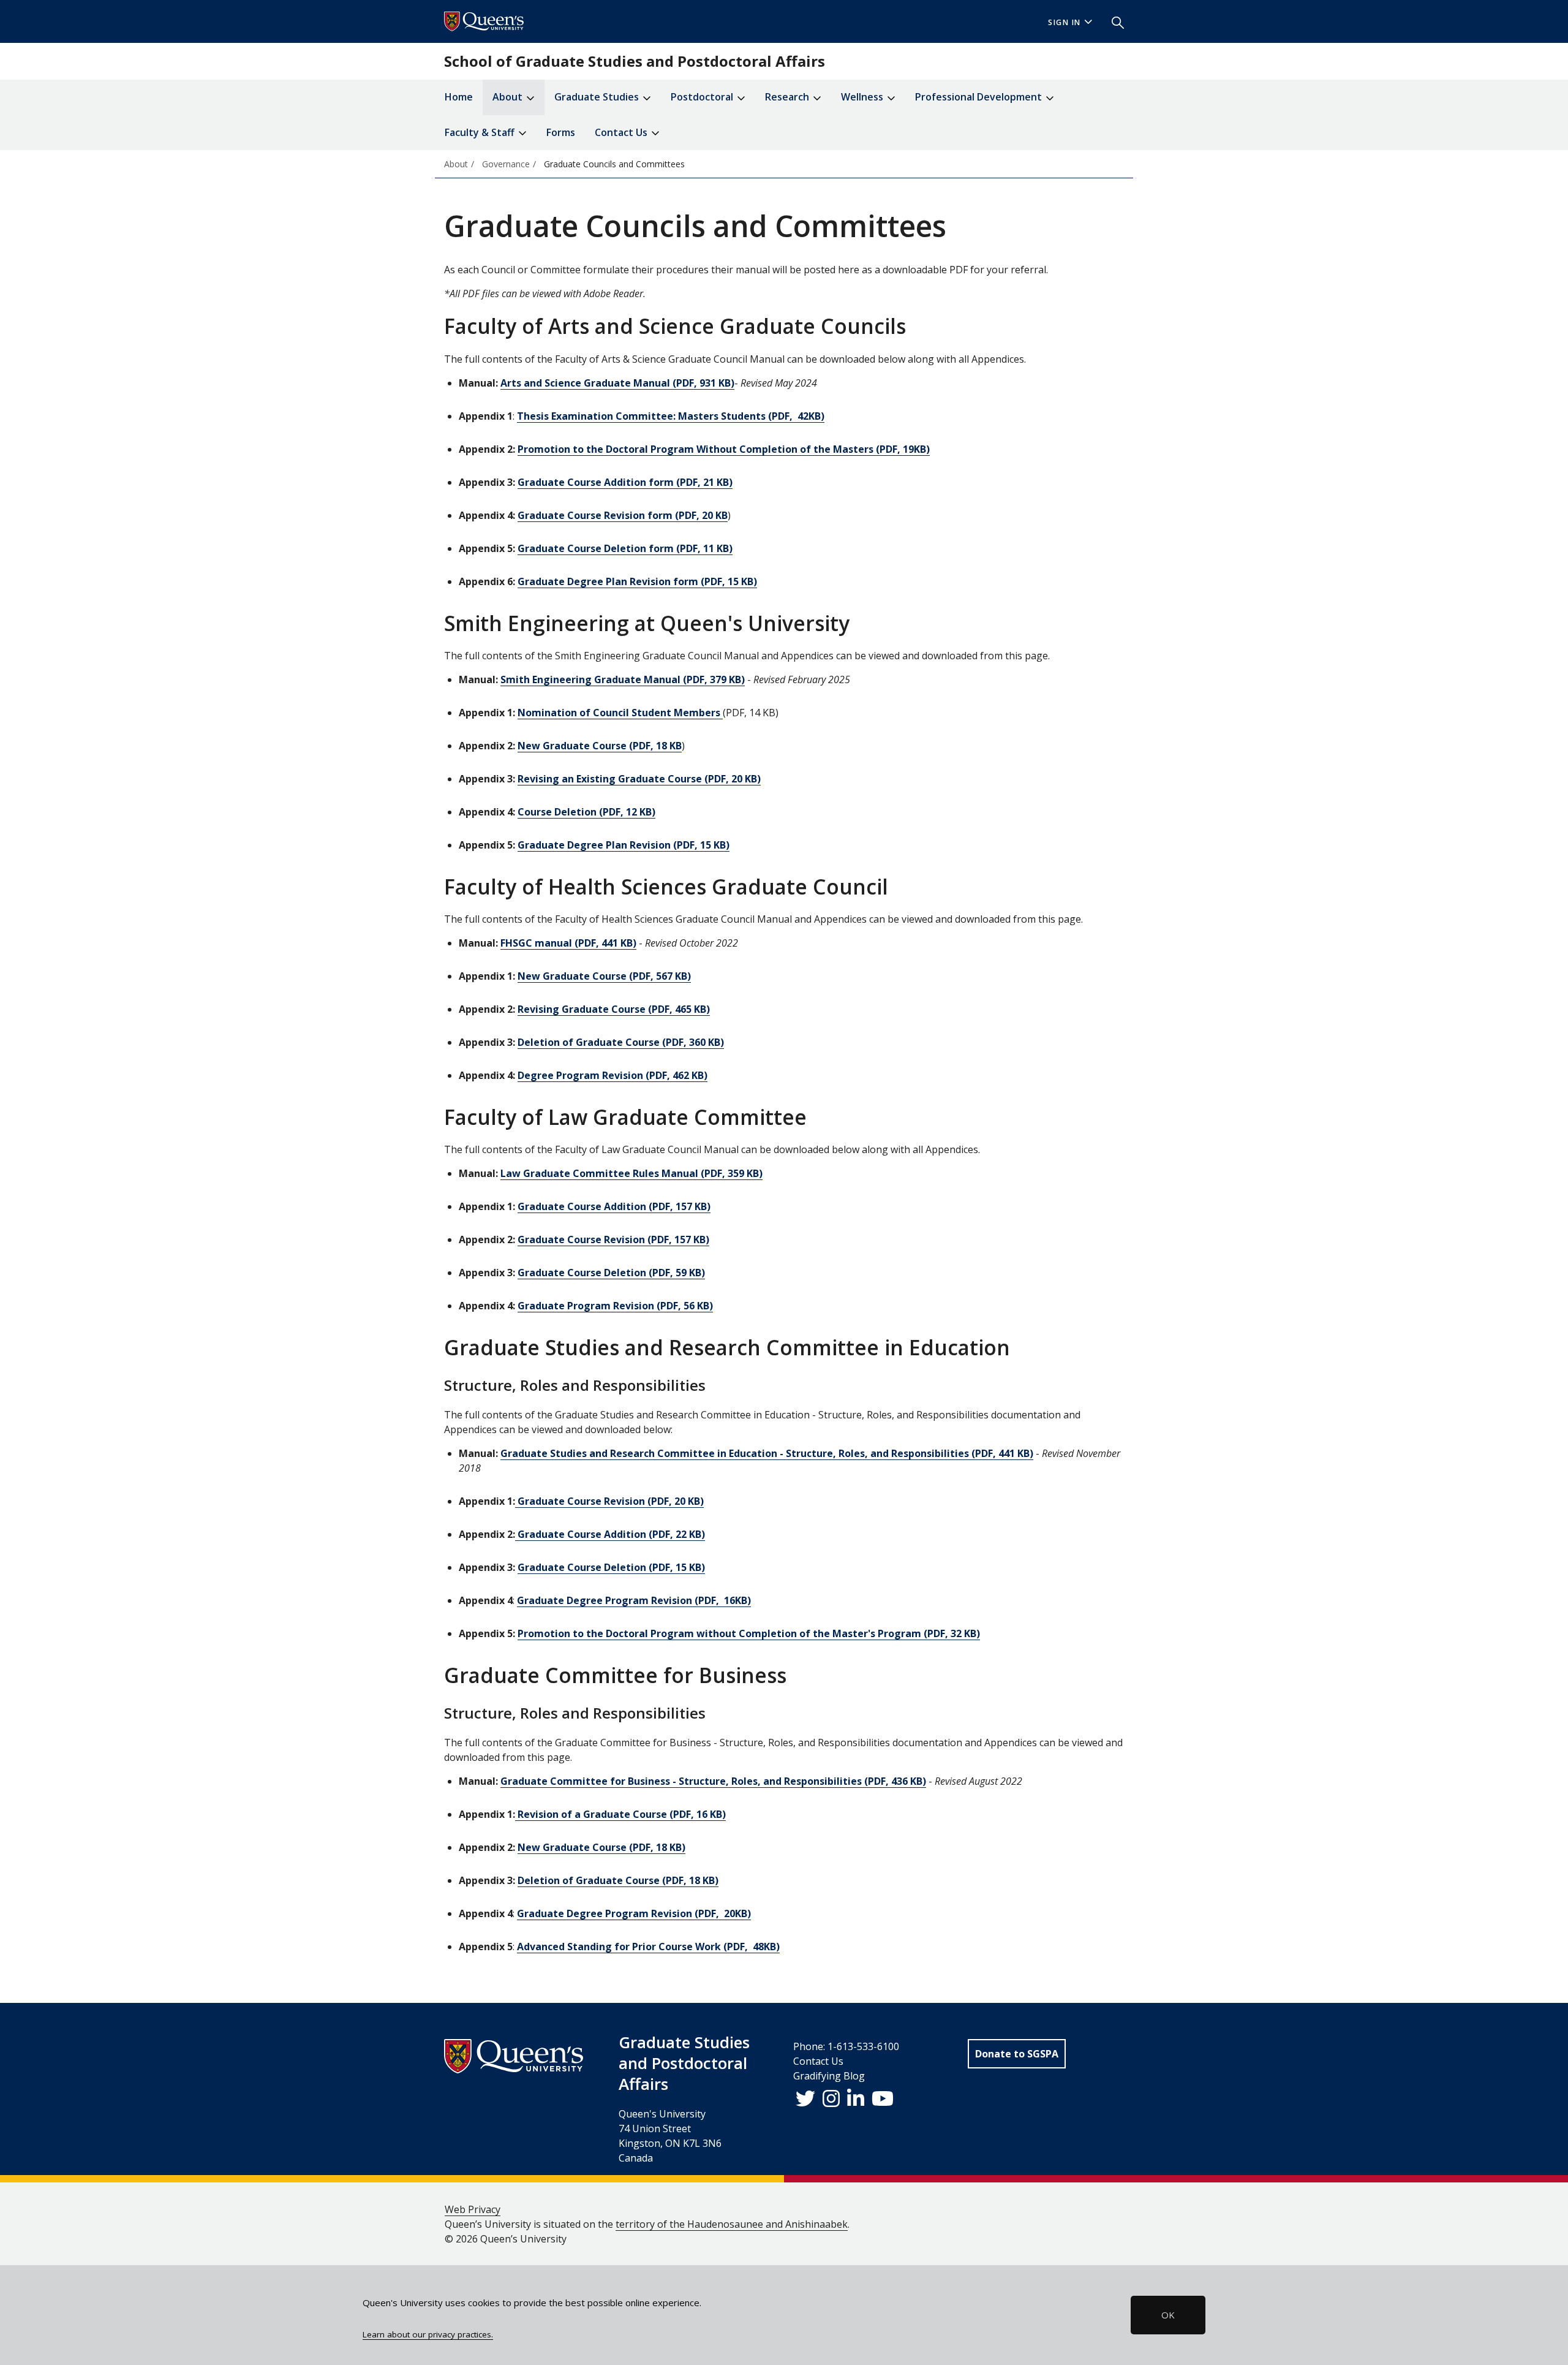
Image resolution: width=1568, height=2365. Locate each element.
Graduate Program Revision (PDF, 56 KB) (615, 1306)
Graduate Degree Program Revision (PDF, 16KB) (634, 1600)
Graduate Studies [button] (598, 97)
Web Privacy (473, 2209)
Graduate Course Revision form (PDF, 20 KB (623, 515)
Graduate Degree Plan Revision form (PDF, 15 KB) (637, 581)
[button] (1113, 21)
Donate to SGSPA (1017, 2054)
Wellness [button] (863, 97)
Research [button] (788, 97)
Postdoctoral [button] (703, 97)
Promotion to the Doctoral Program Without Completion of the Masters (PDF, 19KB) (724, 449)
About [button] (509, 97)
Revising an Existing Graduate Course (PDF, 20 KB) (639, 779)
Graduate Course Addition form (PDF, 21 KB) (625, 482)
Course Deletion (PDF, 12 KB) (586, 812)
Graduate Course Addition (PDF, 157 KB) (614, 1206)
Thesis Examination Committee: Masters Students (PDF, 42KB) (671, 416)
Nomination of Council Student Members (620, 713)
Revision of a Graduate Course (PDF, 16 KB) (620, 1814)
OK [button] (1168, 2315)
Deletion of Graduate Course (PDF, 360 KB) (621, 1042)
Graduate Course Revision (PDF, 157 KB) (613, 1239)
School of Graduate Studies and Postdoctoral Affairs (635, 61)
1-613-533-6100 (863, 2046)
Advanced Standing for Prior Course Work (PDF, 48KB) (648, 1947)
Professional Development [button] (980, 97)
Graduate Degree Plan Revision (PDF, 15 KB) (624, 845)
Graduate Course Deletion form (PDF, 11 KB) (625, 548)
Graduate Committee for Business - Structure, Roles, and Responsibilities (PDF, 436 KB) (713, 1781)
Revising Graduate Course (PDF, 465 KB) (614, 1009)
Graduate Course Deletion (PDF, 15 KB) (611, 1567)
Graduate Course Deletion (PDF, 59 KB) (611, 1273)
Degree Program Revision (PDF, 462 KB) (612, 1075)
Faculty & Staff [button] (481, 132)
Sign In (1065, 22)
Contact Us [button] (622, 132)
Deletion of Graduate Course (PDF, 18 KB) (618, 1880)
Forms (561, 132)
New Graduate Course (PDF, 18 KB (600, 746)
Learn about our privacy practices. (428, 2334)
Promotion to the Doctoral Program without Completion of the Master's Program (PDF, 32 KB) (749, 1633)
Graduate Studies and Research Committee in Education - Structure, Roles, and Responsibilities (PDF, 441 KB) (767, 1453)
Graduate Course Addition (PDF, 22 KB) (610, 1534)
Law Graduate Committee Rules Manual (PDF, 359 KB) (631, 1173)
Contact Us (818, 2061)
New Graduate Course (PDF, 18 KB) (601, 1847)
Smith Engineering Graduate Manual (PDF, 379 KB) (623, 679)
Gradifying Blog (829, 2076)
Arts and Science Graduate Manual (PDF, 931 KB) (617, 383)
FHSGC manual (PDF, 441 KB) (568, 943)
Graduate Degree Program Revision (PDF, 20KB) (634, 1913)
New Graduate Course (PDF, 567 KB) (604, 976)
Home (459, 97)
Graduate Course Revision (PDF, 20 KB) (609, 1501)
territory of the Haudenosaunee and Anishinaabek (732, 2224)
